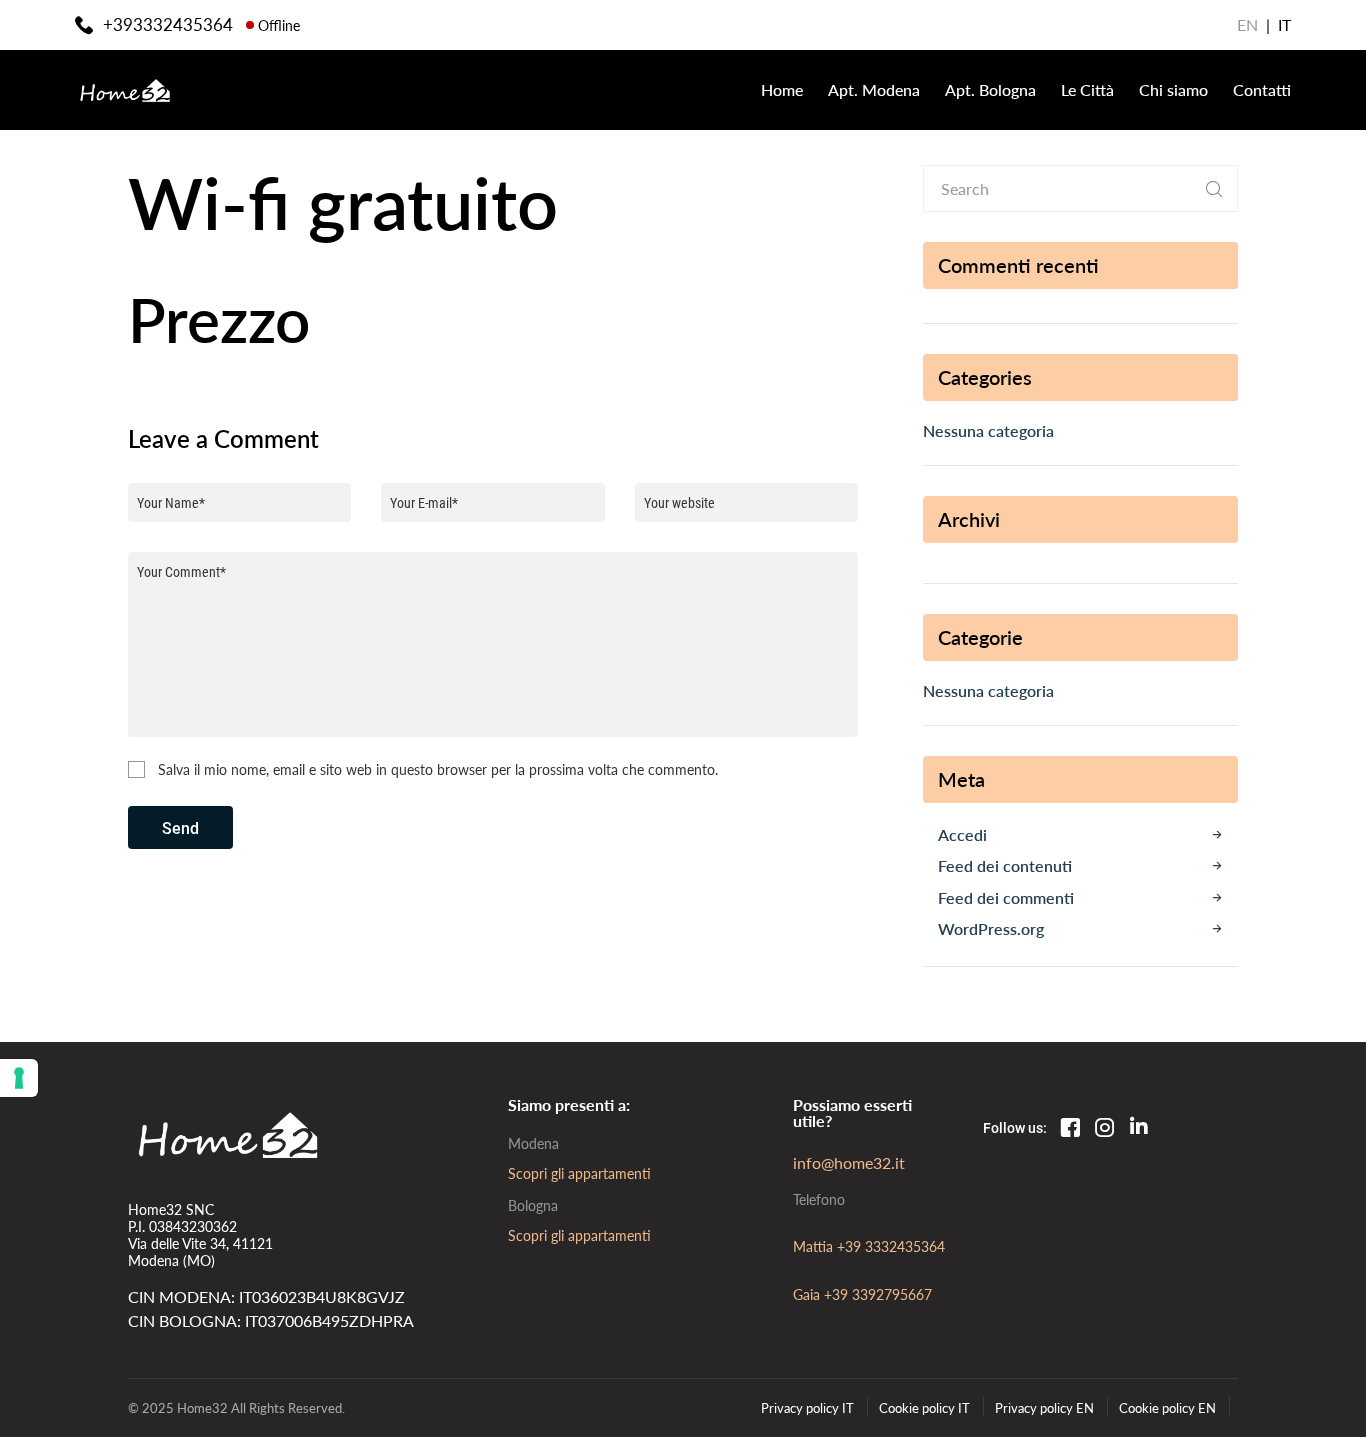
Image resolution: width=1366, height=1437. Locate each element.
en (1247, 24)
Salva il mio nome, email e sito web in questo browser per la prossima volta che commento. (438, 770)
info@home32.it (849, 1162)
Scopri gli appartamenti (579, 1173)
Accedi (962, 834)
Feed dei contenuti (1005, 865)
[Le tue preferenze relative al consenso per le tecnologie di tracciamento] (19, 1078)
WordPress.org (991, 928)
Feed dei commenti (1006, 897)
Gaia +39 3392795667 (862, 1294)
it (1284, 24)
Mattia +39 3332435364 (869, 1246)
